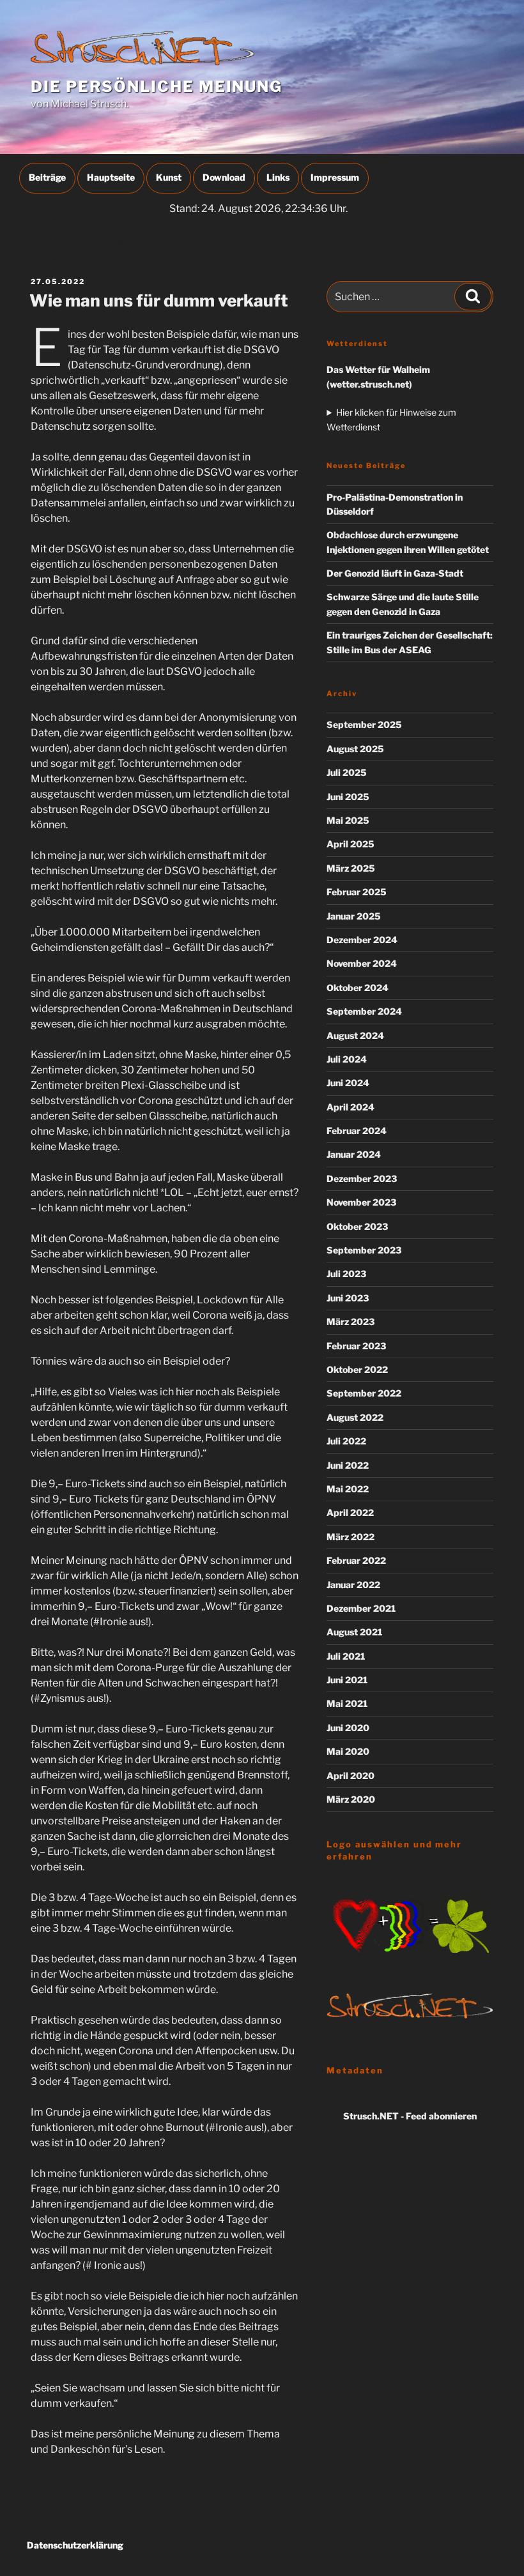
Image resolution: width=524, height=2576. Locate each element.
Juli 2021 (346, 1656)
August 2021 (354, 1632)
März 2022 (351, 1537)
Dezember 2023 (362, 1178)
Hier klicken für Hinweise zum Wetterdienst (391, 419)
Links (278, 177)
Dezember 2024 (362, 940)
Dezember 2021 (361, 1608)
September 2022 (364, 1393)
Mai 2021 (347, 1703)
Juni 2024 (348, 1083)
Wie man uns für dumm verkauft (159, 300)
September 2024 (364, 1011)
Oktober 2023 (357, 1226)
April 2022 (350, 1512)
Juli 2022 (346, 1441)
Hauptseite (111, 177)
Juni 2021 (347, 1680)
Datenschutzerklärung (75, 2545)
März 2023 (351, 1322)
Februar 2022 (356, 1560)
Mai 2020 (348, 1751)
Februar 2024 (357, 1131)
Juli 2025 (347, 772)
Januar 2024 (354, 1154)
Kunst (169, 177)
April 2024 (351, 1107)
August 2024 (355, 1035)
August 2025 (355, 749)
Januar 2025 (354, 916)
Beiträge (47, 177)
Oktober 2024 (358, 988)
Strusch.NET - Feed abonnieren (410, 2116)
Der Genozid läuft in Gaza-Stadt (395, 573)
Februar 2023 (356, 1346)
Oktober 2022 (357, 1369)
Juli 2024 (347, 1059)
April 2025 (351, 844)
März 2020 (351, 1799)
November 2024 (362, 963)
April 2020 (351, 1776)
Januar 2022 (353, 1585)
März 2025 (351, 868)
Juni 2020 (348, 1728)
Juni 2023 (348, 1298)
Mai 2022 (348, 1489)
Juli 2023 (346, 1274)
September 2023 (364, 1250)
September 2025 (364, 724)
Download (224, 177)
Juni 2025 (348, 797)
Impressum (335, 177)
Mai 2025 (348, 820)
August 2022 (355, 1417)
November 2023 (361, 1202)
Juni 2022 (348, 1465)
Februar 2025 (357, 892)
